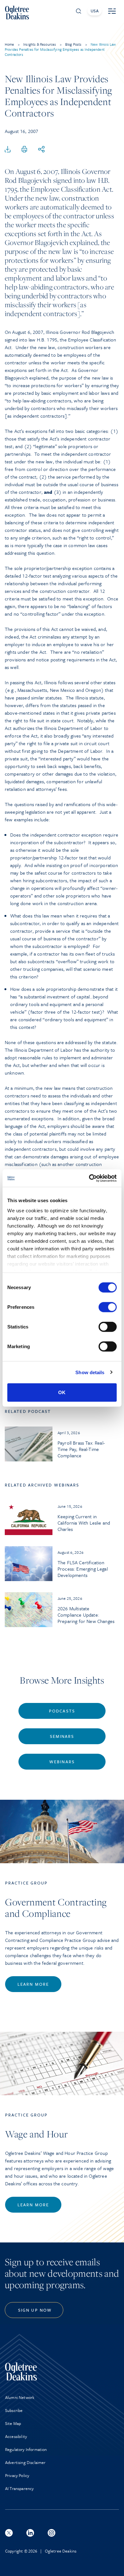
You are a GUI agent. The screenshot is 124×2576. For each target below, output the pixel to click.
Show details (90, 1372)
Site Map (13, 2423)
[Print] (24, 149)
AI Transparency (19, 2488)
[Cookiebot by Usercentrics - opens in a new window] (89, 1178)
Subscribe (14, 2410)
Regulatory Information (26, 2449)
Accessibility (16, 2436)
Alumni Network (20, 2397)
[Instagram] (52, 2533)
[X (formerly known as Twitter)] (9, 2533)
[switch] (108, 1307)
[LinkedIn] (30, 2533)
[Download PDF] (8, 149)
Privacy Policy (17, 2475)
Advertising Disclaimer (25, 2462)
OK (62, 1392)
